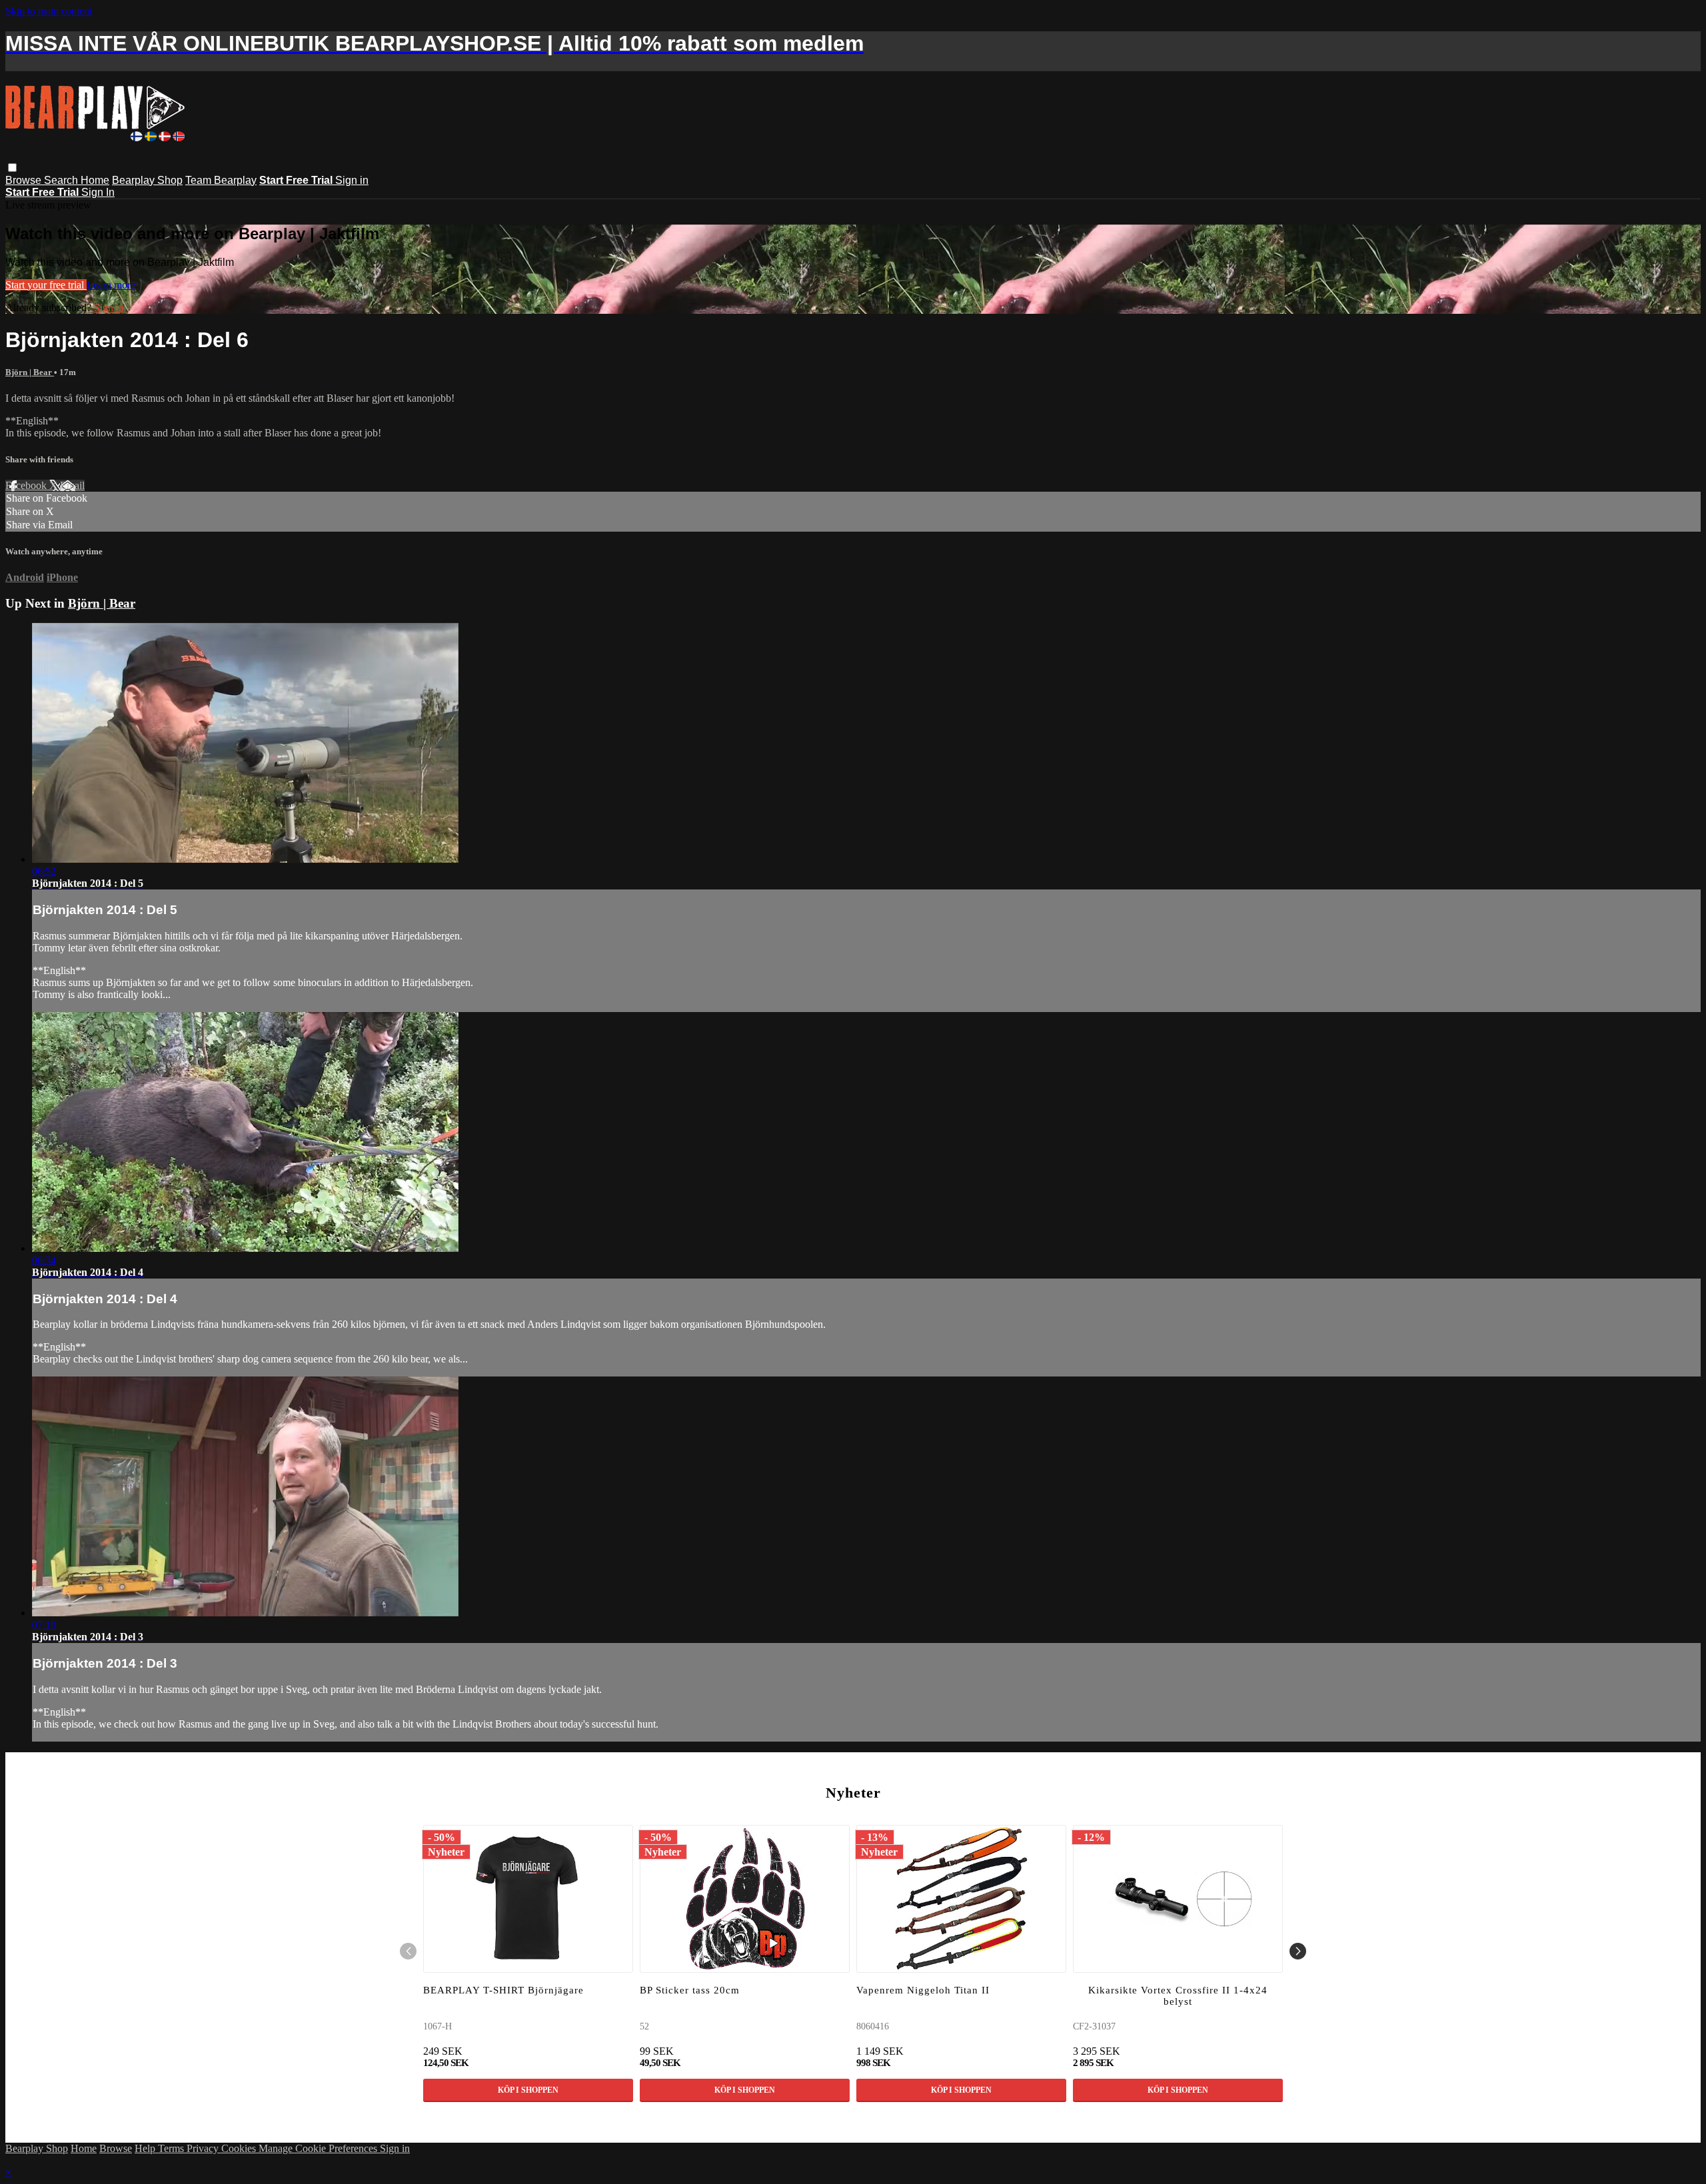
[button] (12, 168)
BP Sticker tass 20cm (690, 1990)
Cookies (240, 2148)
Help (146, 2148)
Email (72, 485)
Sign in (352, 180)
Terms (172, 2148)
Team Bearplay (221, 180)
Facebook (27, 485)
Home (95, 180)
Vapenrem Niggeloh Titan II (923, 1990)
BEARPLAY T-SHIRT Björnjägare (503, 1990)
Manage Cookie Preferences (319, 2148)
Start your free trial (46, 285)
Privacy (204, 2148)
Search (62, 180)
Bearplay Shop (147, 180)
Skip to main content (49, 11)
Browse (25, 180)
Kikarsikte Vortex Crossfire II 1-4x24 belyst (1178, 1996)
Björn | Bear (30, 372)
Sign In (98, 192)
